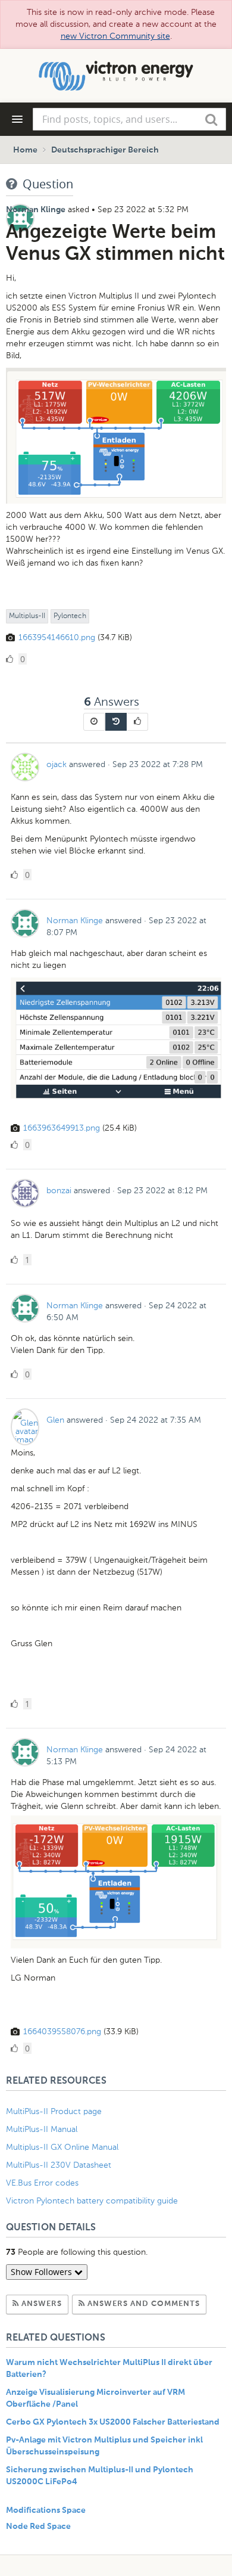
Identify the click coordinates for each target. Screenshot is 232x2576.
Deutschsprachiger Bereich (105, 150)
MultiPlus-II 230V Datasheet (60, 2165)
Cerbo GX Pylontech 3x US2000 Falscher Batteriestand (113, 2422)
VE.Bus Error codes (42, 2183)
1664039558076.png (62, 2032)
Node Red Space (38, 2527)
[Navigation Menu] (17, 119)
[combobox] (129, 119)
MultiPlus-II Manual (42, 2129)
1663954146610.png (57, 637)
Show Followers (43, 2272)
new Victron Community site (115, 36)
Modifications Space (46, 2510)
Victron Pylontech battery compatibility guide (92, 2201)
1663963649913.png (62, 1128)
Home (25, 150)
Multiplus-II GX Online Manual (62, 2147)
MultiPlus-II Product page (55, 2111)
